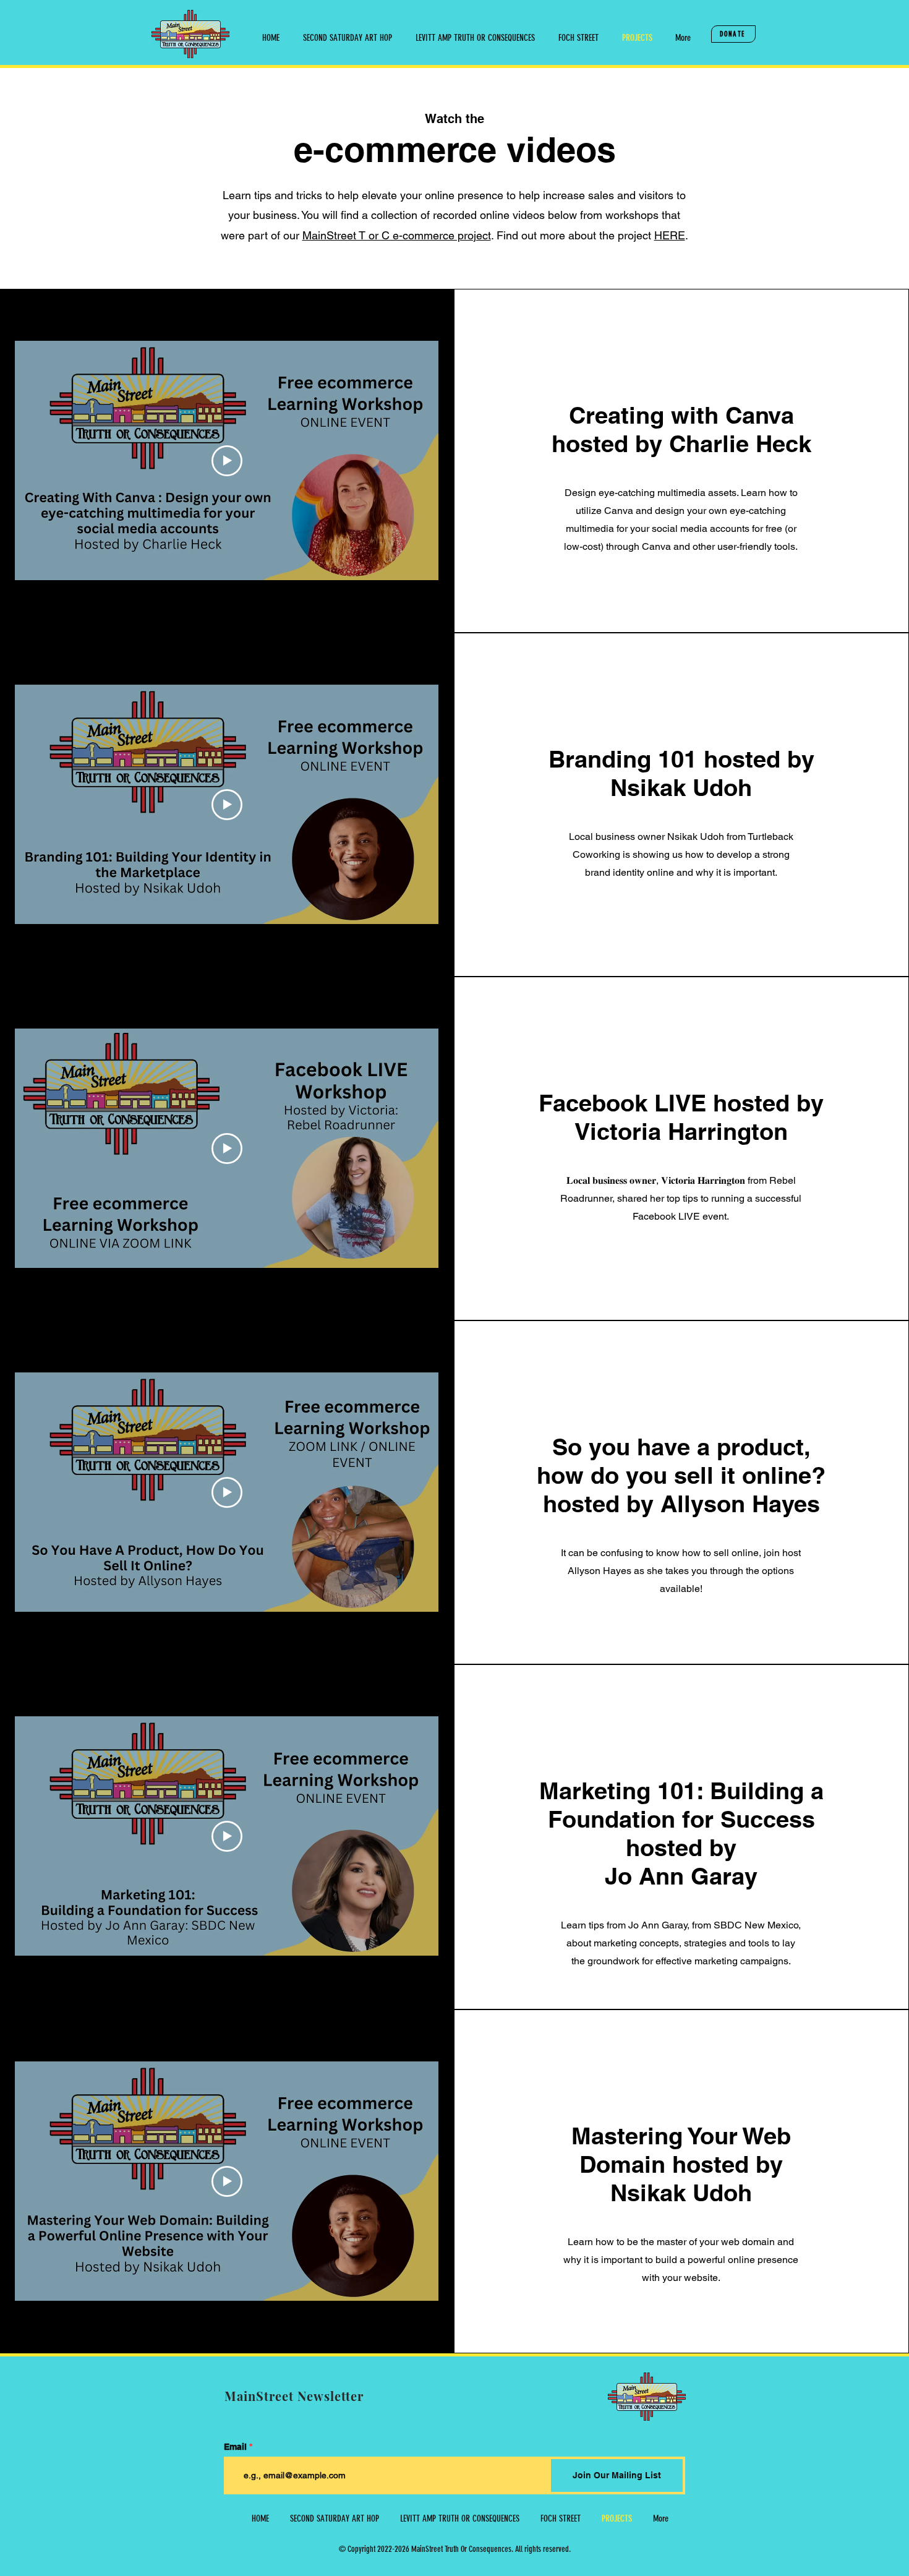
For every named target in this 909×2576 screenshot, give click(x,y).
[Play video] (227, 461)
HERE (670, 235)
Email (235, 2447)
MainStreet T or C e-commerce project (397, 235)
